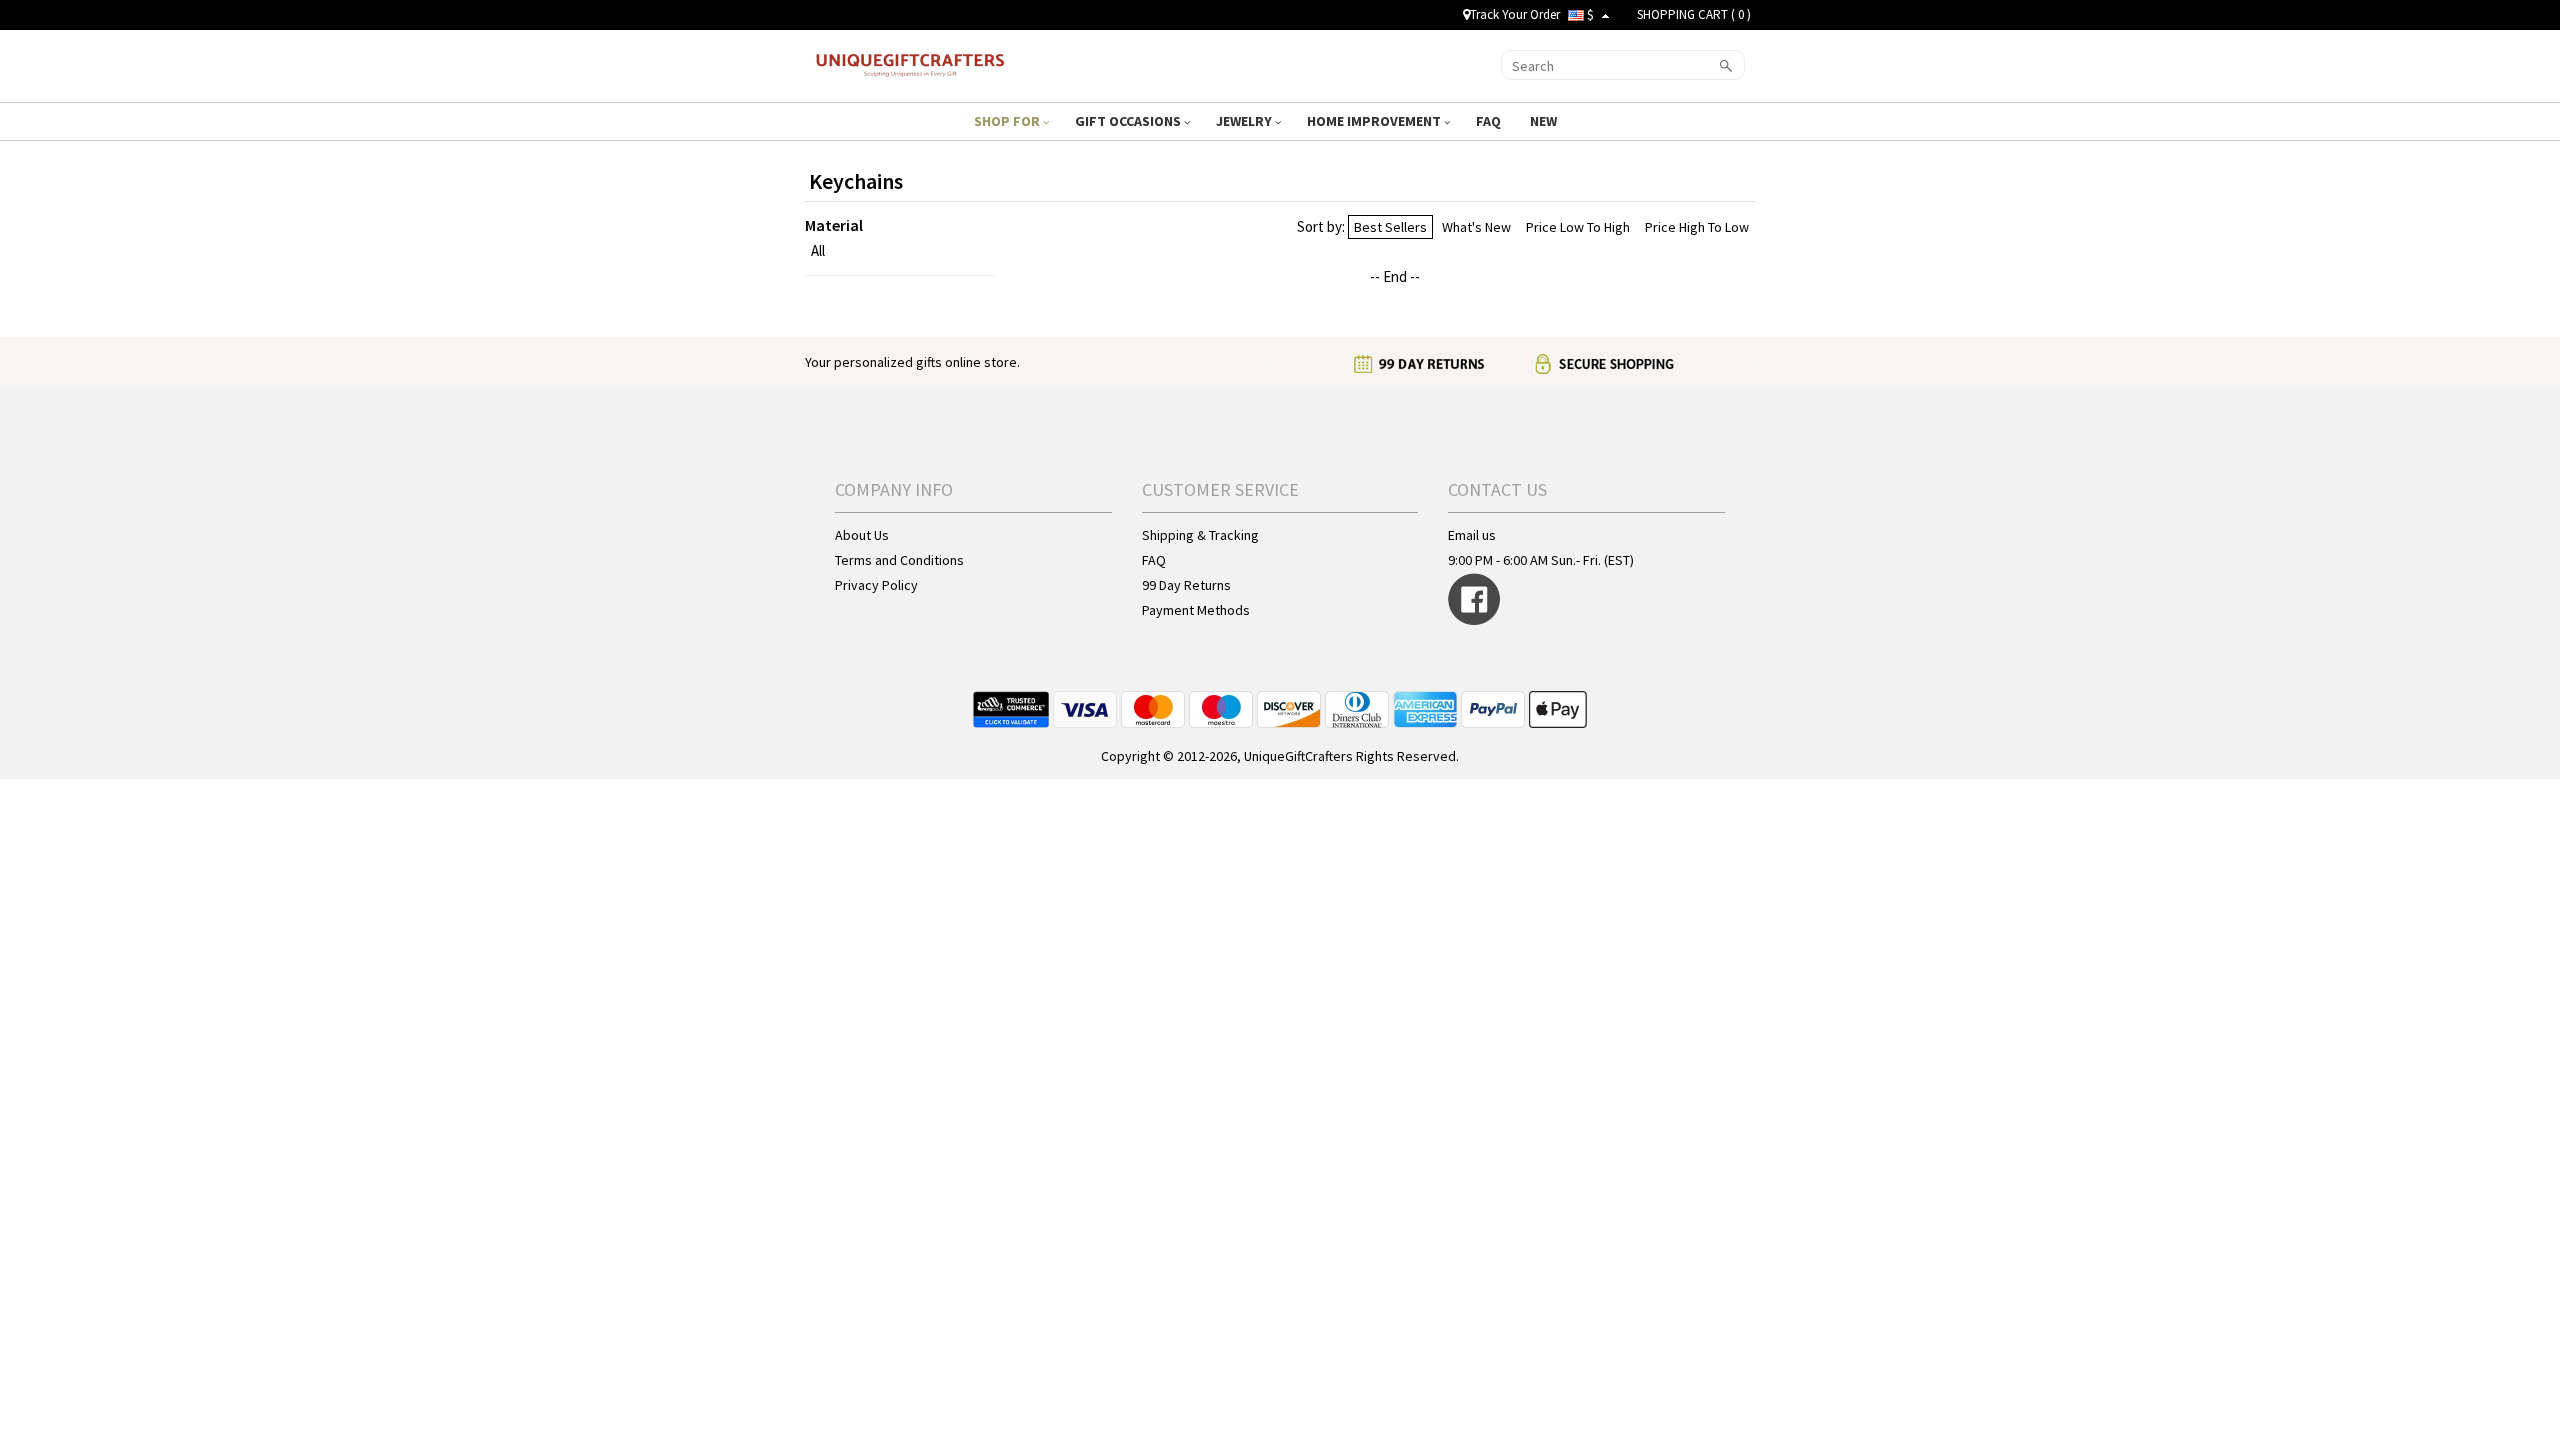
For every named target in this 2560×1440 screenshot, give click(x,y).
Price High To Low (1697, 227)
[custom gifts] (911, 63)
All (818, 250)
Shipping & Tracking (1200, 535)
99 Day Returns (1186, 585)
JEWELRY (1245, 121)
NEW (1545, 121)
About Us (862, 535)
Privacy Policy (876, 585)
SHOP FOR (1008, 121)
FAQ (1490, 121)
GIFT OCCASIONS (1129, 121)
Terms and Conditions (899, 560)
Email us (1472, 535)
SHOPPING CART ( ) (1694, 14)
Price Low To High (1578, 227)
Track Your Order (1515, 14)
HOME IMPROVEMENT (1375, 121)
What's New (1476, 227)
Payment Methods (1196, 610)
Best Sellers (1390, 227)
